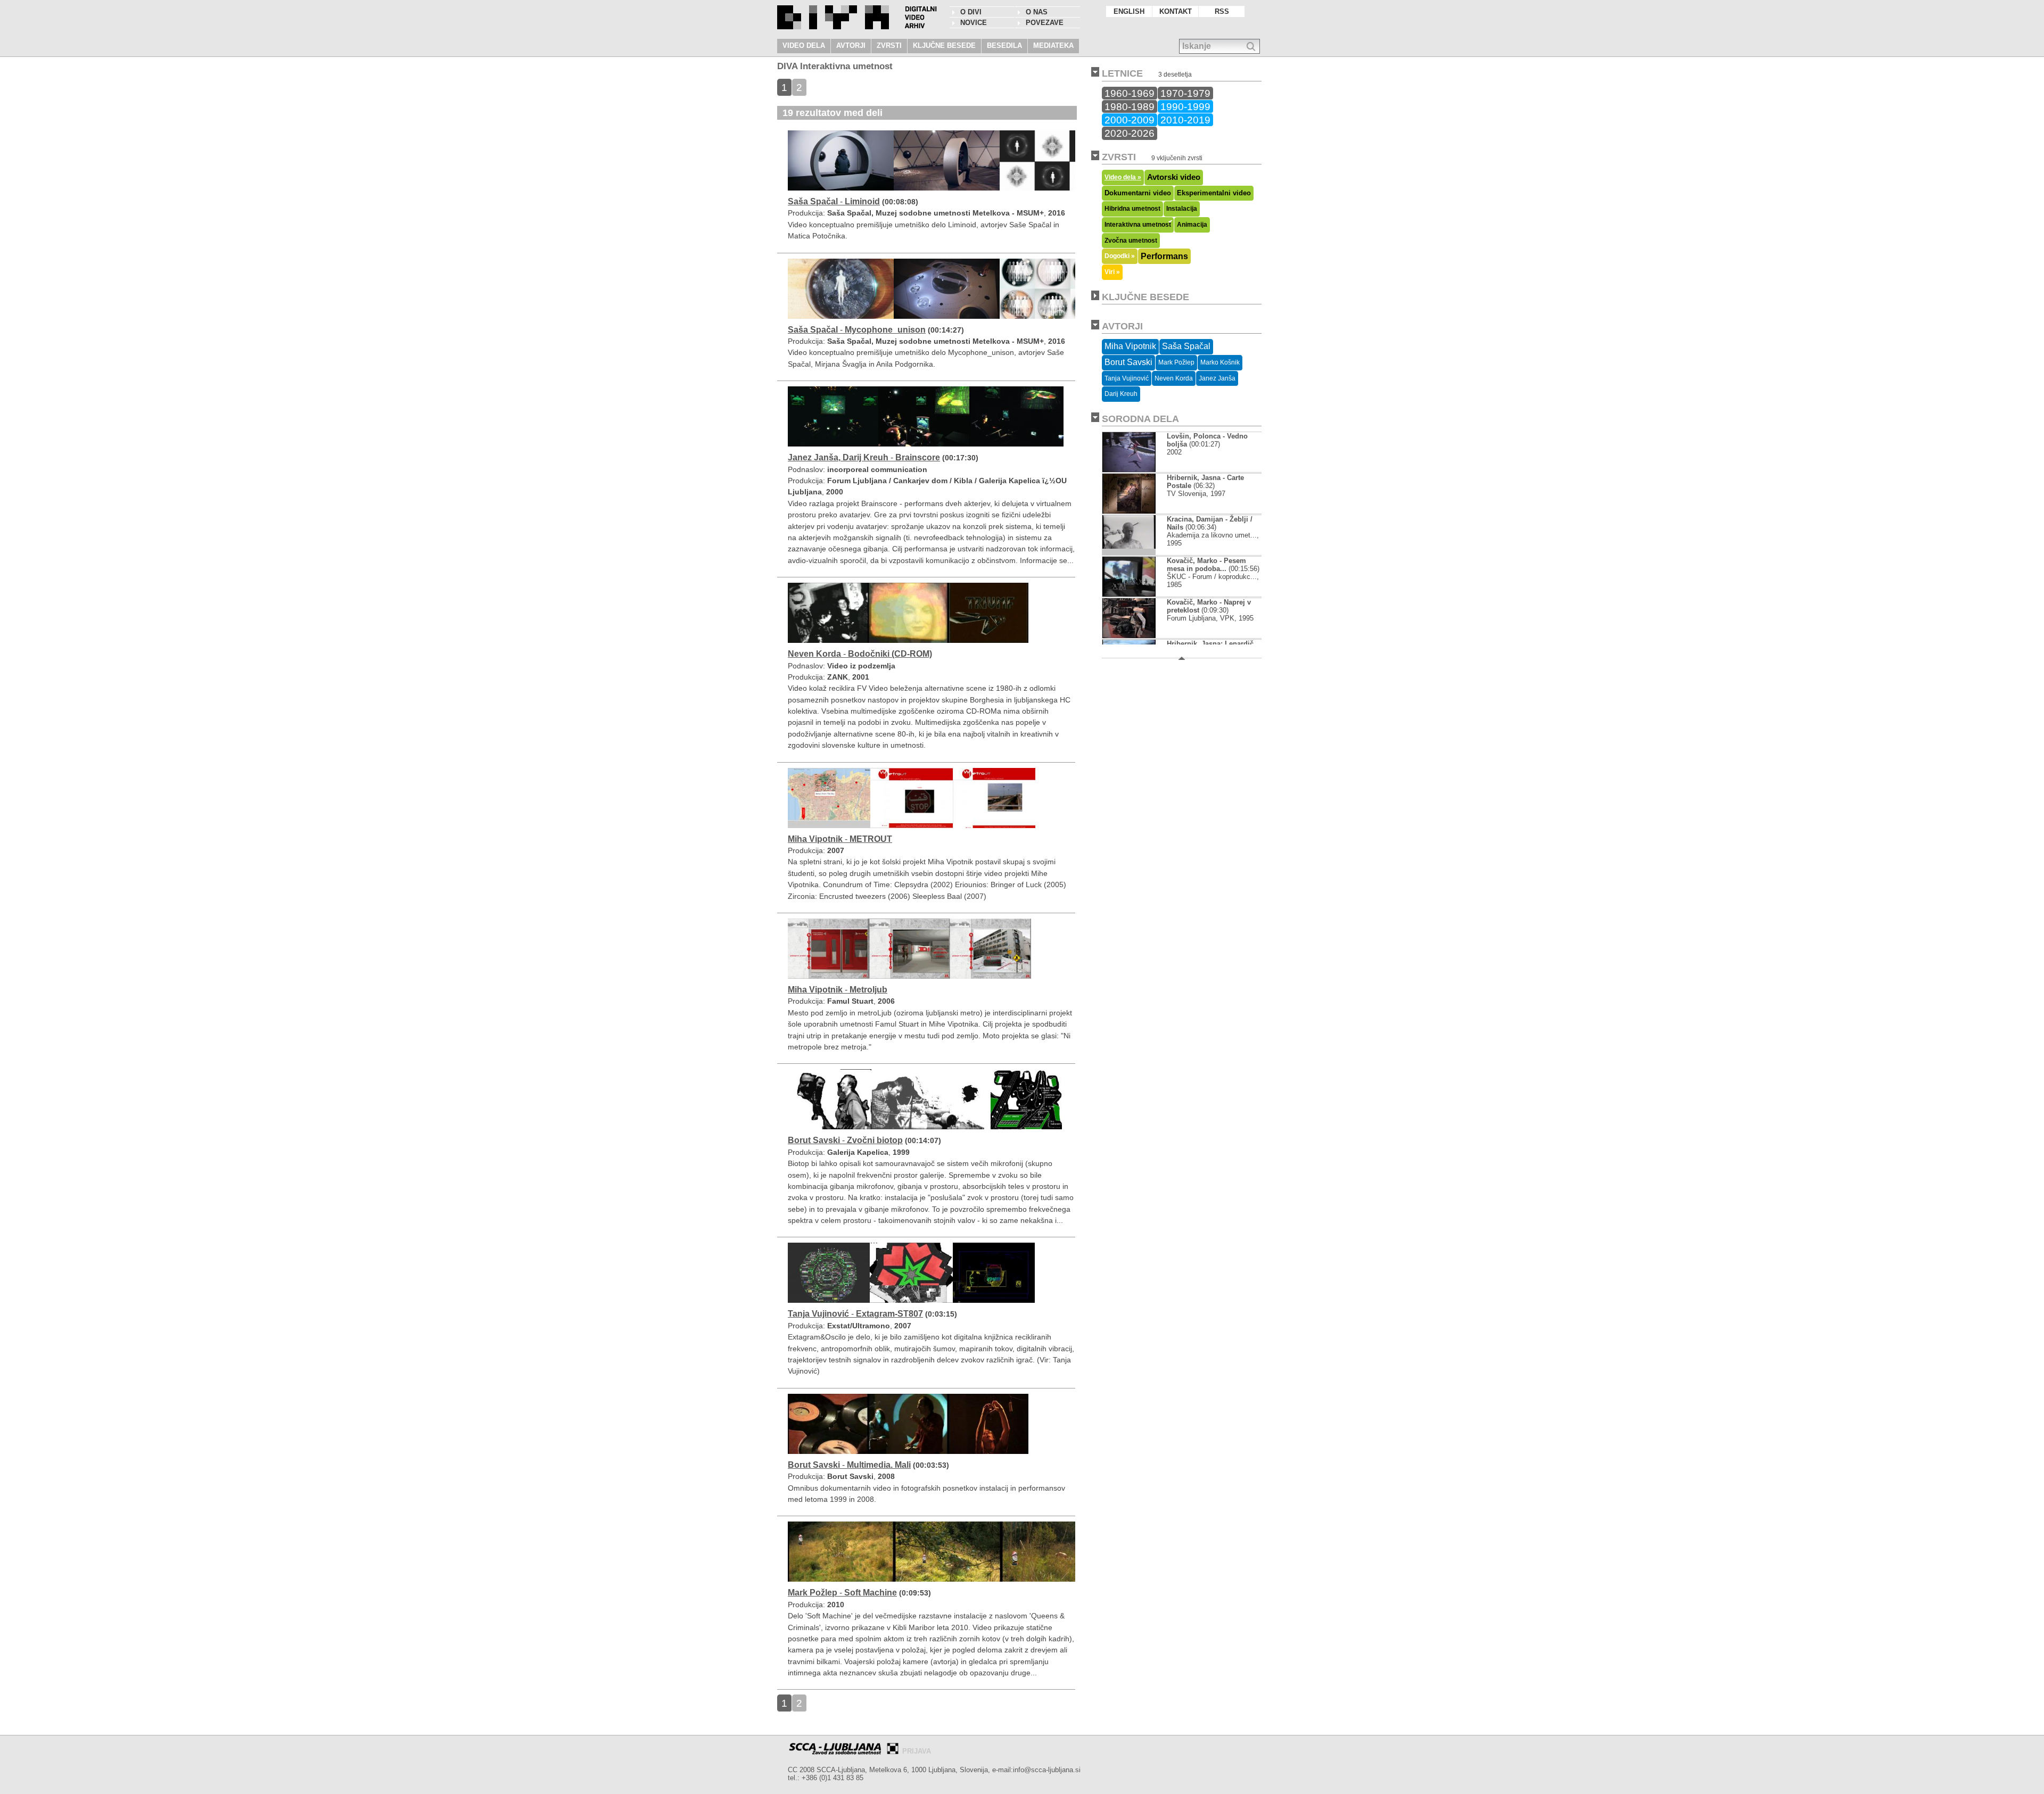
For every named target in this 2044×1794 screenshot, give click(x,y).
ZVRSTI (889, 46)
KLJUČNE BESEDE (944, 46)
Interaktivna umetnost (1138, 225)
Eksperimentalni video (1214, 193)
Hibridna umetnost (1132, 209)
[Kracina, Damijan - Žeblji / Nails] (1129, 553)
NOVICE (974, 23)
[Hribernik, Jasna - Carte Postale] (1129, 511)
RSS (1222, 11)
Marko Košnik (1220, 362)
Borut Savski (1128, 362)
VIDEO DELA (804, 46)
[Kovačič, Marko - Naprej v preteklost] (1129, 636)
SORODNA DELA (1140, 419)
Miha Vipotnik (1130, 346)
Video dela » (1123, 177)
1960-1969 (1130, 93)
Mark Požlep (1176, 362)
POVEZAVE (1045, 23)
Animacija (1192, 225)
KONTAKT (1176, 11)
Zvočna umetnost (1131, 241)
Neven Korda (1174, 378)
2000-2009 (1130, 120)
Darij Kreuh (1121, 394)
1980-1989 (1130, 106)
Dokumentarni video (1138, 193)
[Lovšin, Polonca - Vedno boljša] (1129, 470)
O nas (1037, 12)
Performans (1164, 256)
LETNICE (1122, 73)
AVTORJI (851, 46)
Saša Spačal (1186, 346)
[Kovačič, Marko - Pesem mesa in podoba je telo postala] (1129, 594)
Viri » (1112, 272)
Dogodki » (1120, 256)
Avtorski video (1174, 177)
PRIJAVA (917, 1751)
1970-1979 (1185, 93)
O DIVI (971, 12)
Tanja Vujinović (1127, 378)
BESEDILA (1004, 46)
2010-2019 (1185, 120)
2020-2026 (1130, 133)
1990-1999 (1185, 106)
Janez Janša (1217, 378)
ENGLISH (1129, 11)
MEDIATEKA (1053, 46)
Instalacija (1182, 209)
